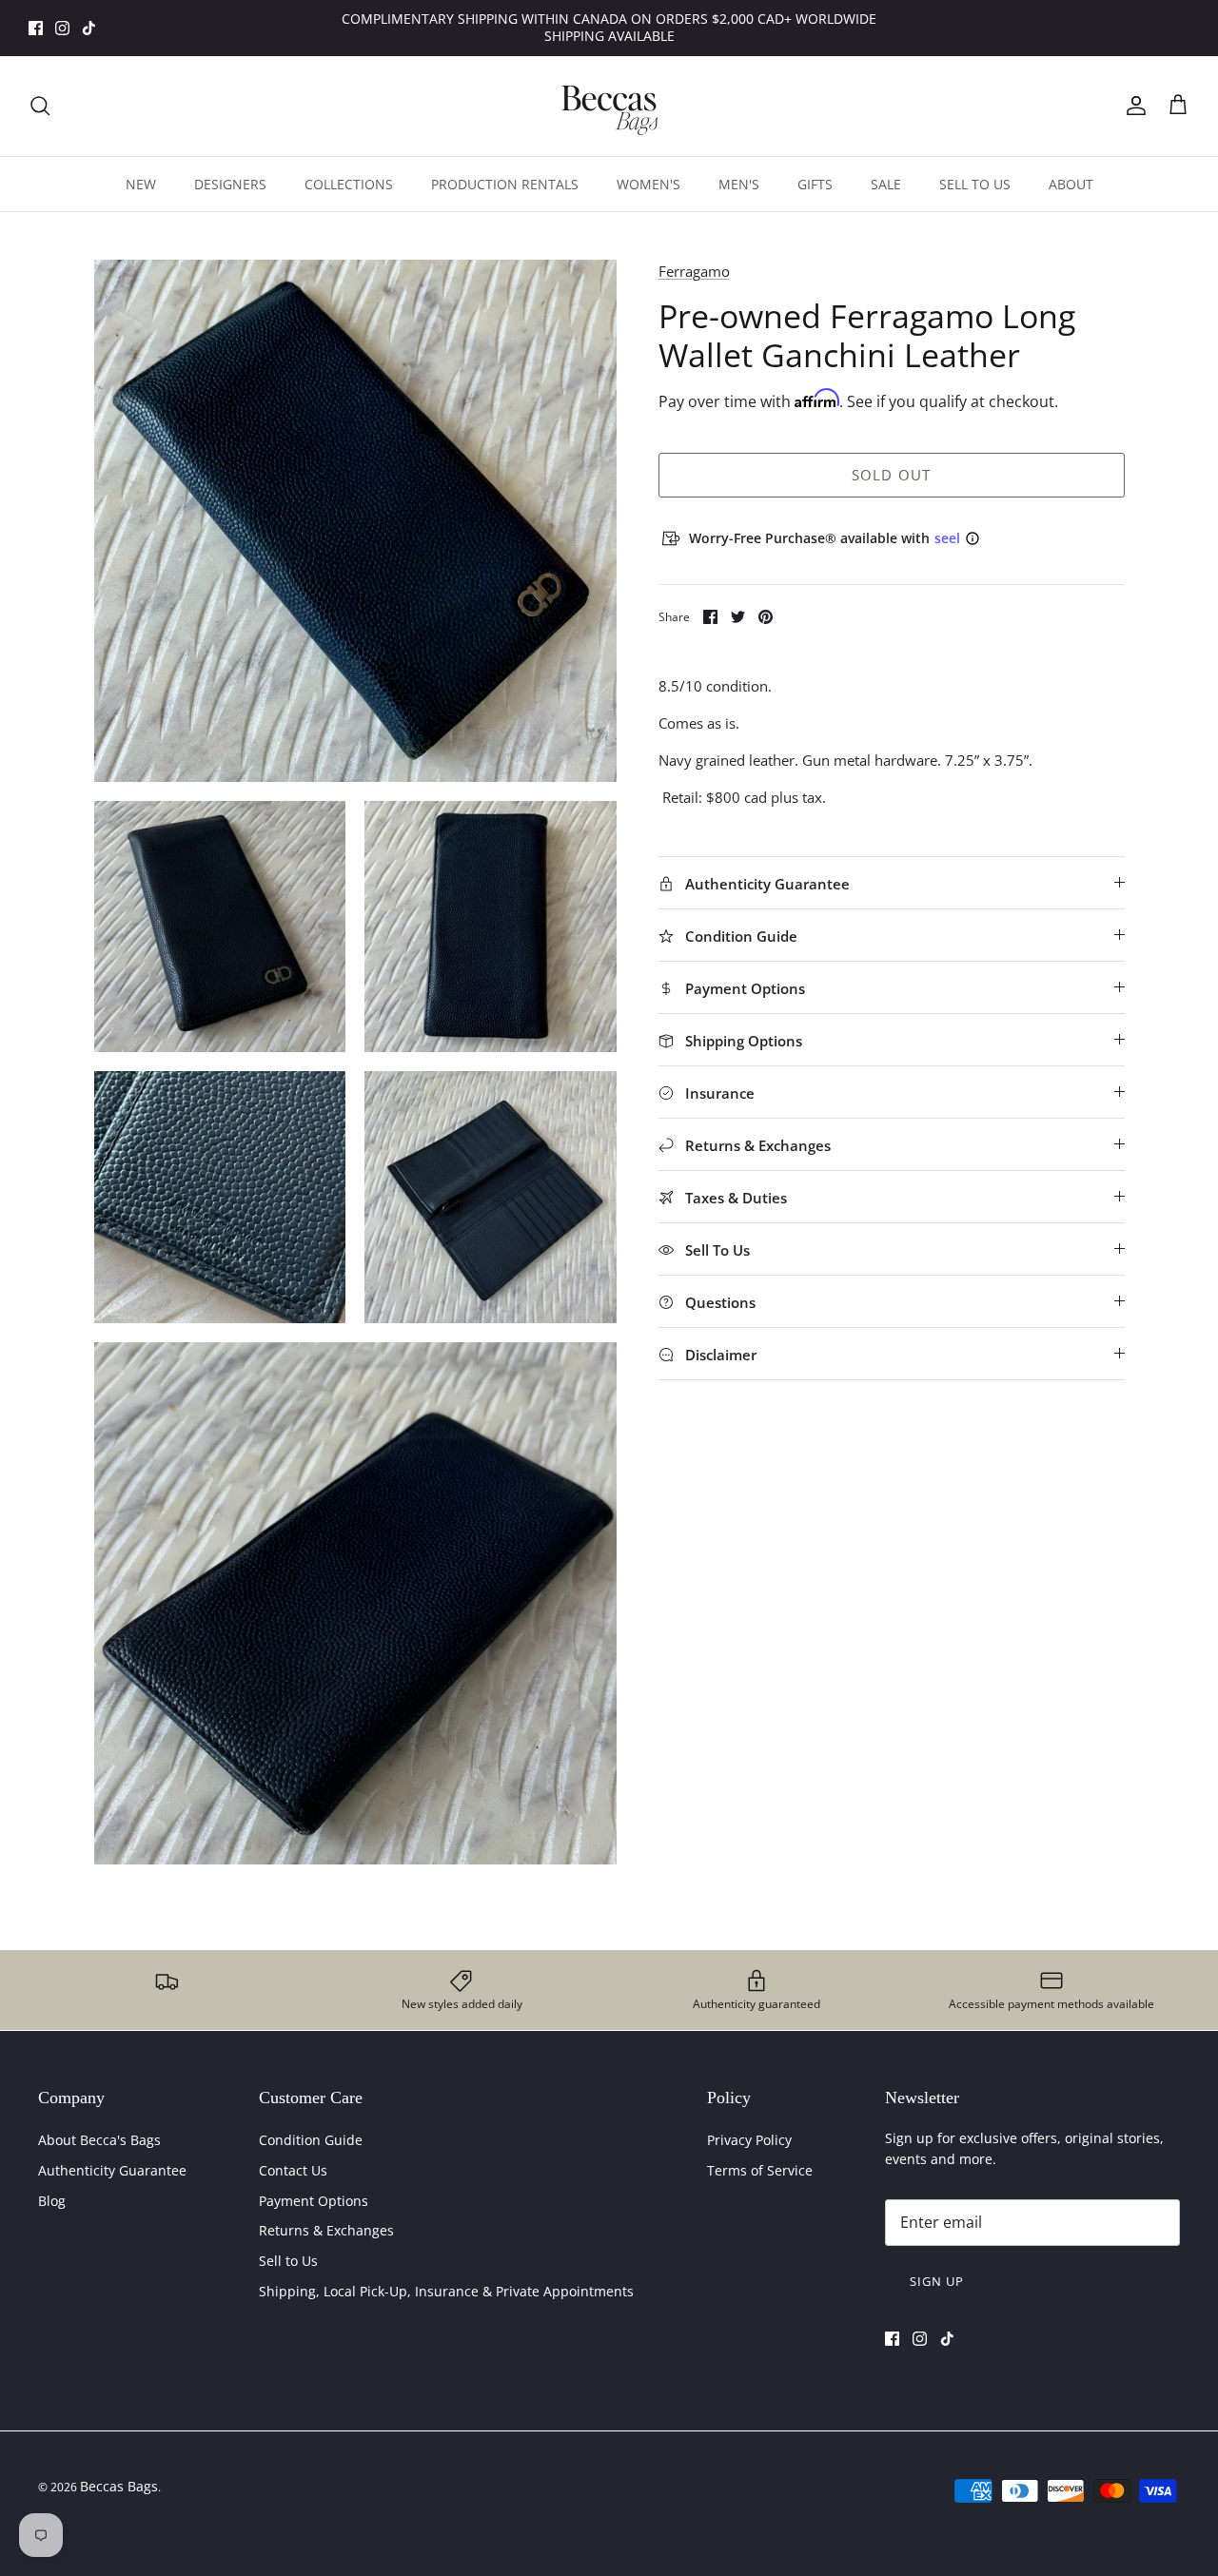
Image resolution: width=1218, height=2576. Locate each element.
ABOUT (1071, 184)
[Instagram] (62, 28)
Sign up (937, 2281)
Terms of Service (760, 2170)
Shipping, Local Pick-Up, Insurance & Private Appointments (446, 2291)
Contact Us (293, 2170)
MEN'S (739, 184)
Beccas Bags (119, 2486)
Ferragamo (694, 271)
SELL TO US (975, 184)
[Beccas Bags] (609, 106)
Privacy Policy (749, 2140)
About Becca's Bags (99, 2140)
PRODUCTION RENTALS (505, 184)
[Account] (1132, 106)
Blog (52, 2201)
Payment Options (314, 2201)
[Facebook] (36, 28)
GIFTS (815, 184)
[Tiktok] (89, 28)
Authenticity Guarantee (112, 2170)
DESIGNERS (230, 184)
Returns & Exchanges (326, 2230)
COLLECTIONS (349, 184)
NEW (141, 184)
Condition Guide (311, 2140)
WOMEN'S (648, 184)
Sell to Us (288, 2261)
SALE (886, 184)
